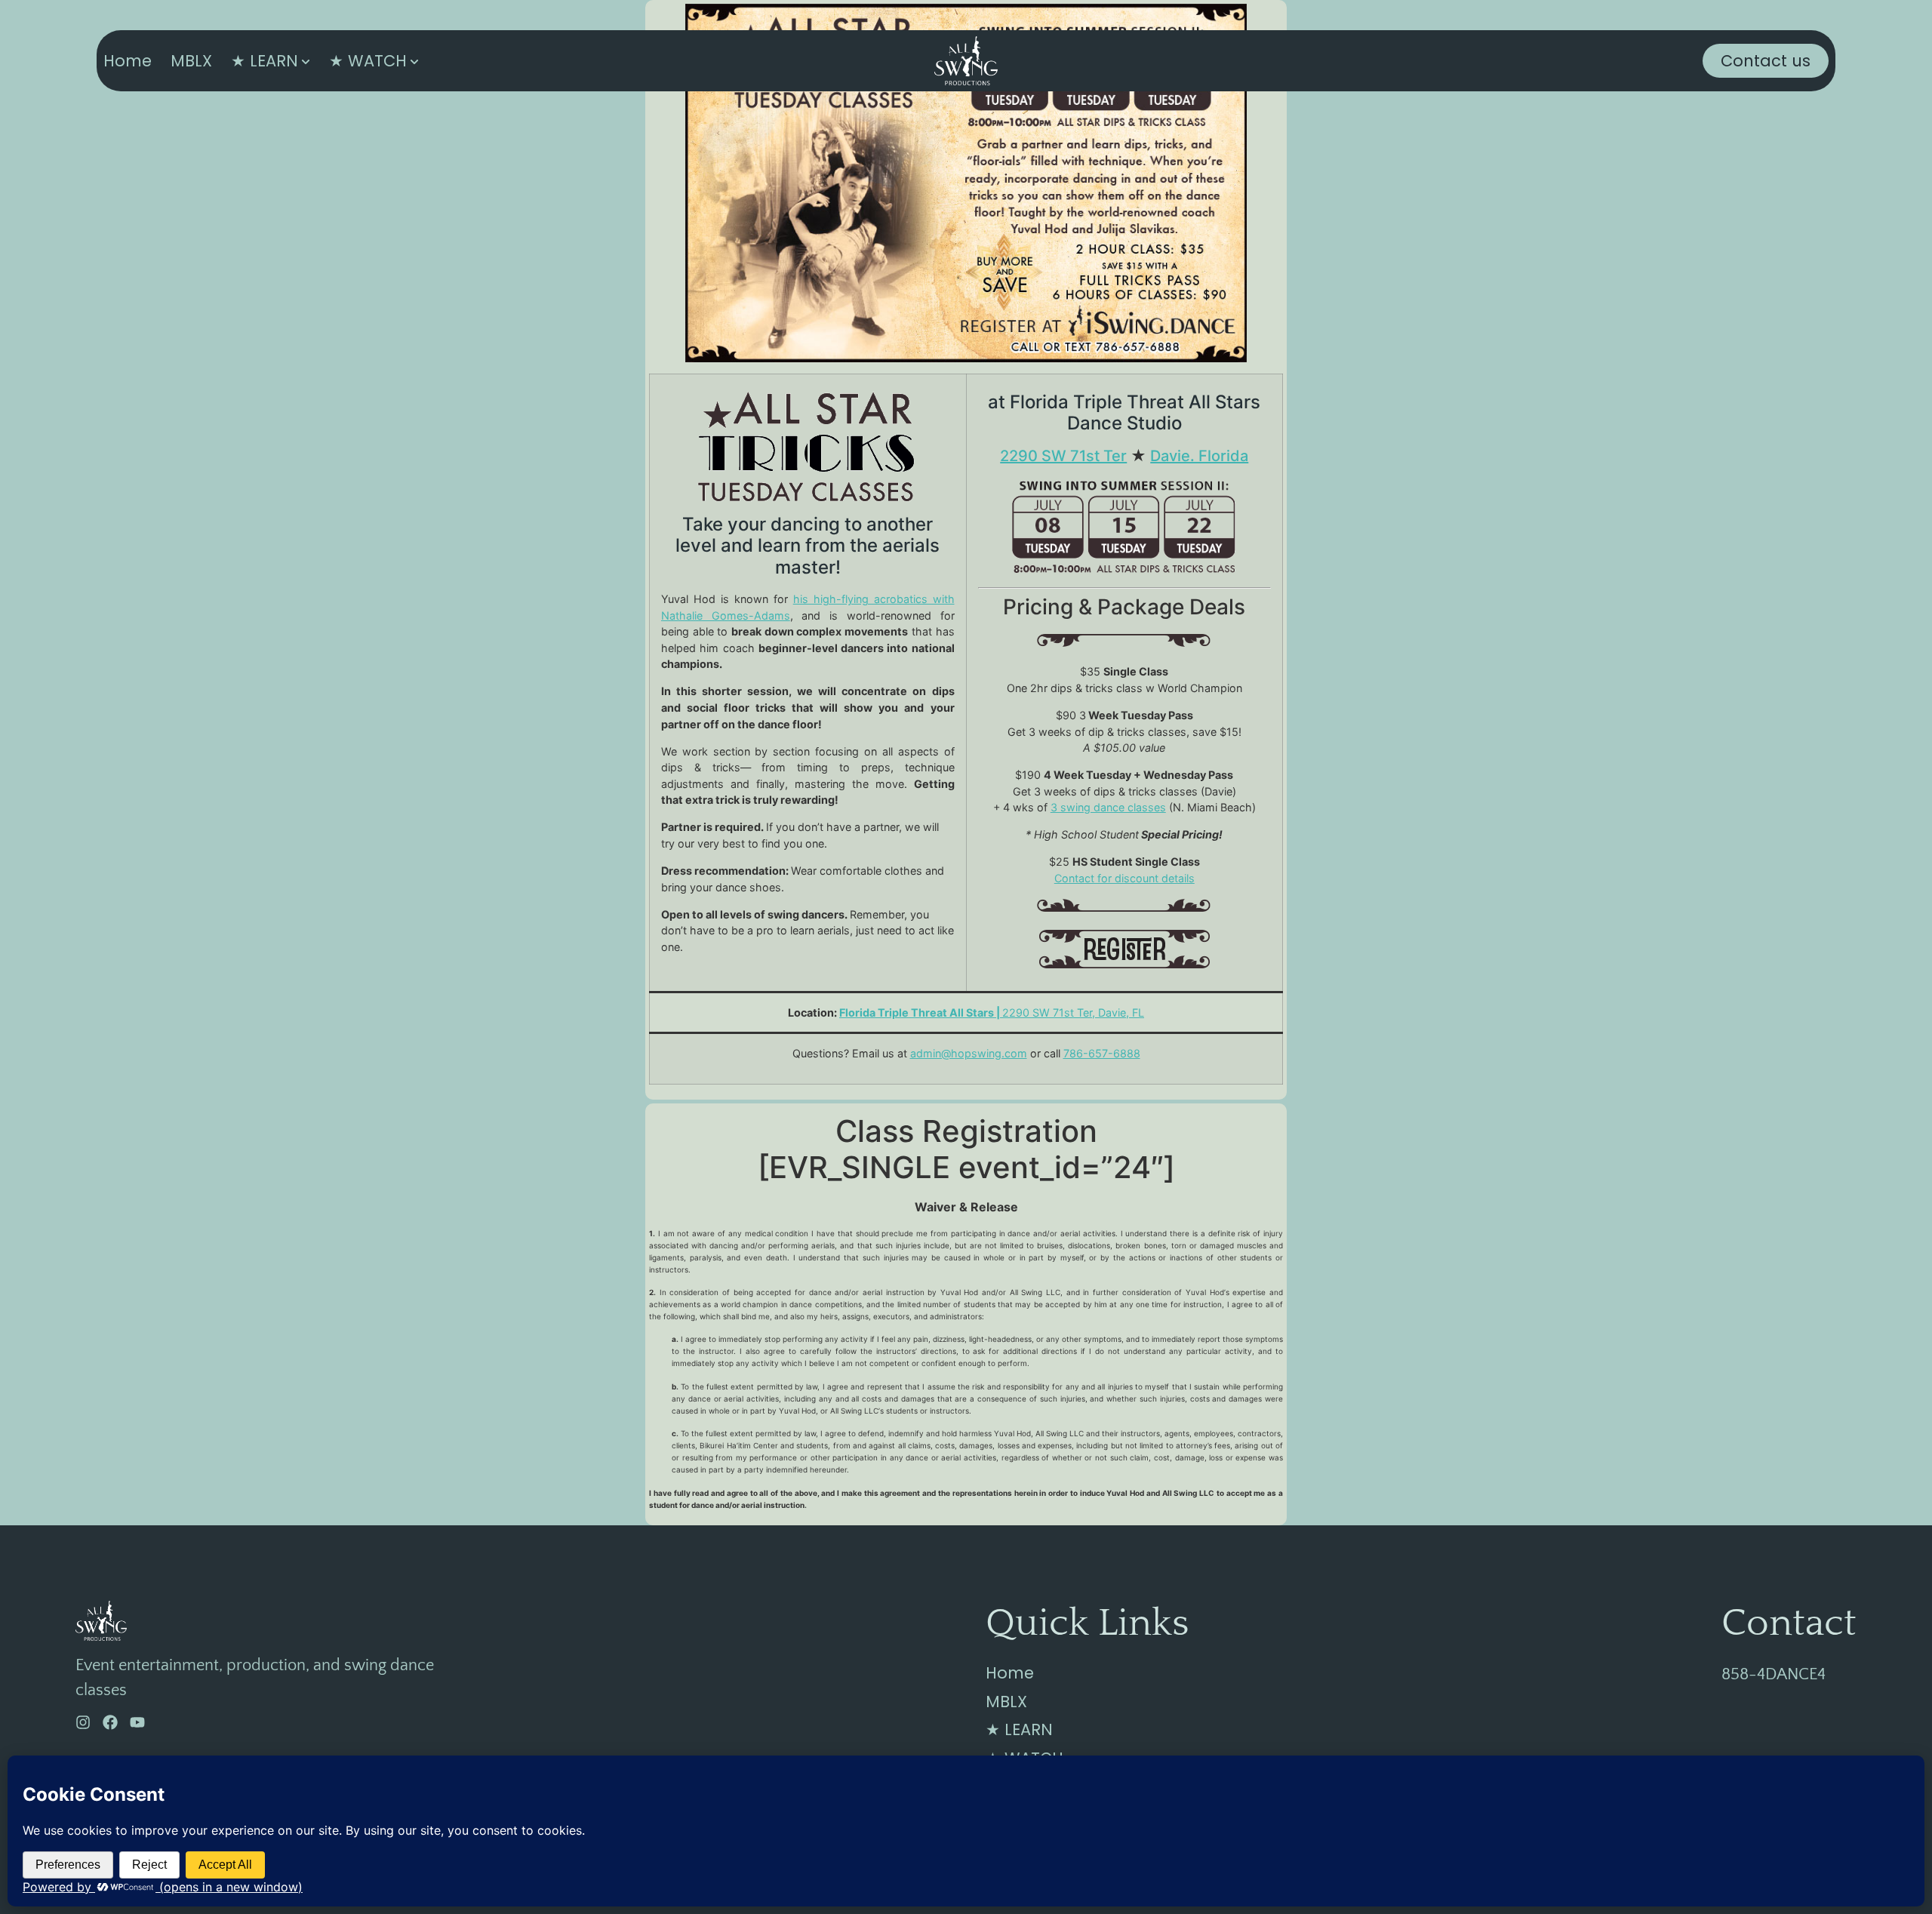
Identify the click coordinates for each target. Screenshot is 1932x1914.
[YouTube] (137, 1722)
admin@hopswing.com (969, 1053)
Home (128, 61)
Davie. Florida (1199, 456)
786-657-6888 (1102, 1053)
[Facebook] (110, 1722)
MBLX (191, 61)
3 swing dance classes (1108, 807)
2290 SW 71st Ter (1063, 456)
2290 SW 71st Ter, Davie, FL (992, 1012)
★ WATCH (368, 61)
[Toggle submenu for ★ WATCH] (413, 61)
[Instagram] (83, 1722)
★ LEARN (265, 61)
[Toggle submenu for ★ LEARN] (304, 61)
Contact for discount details (1124, 878)
